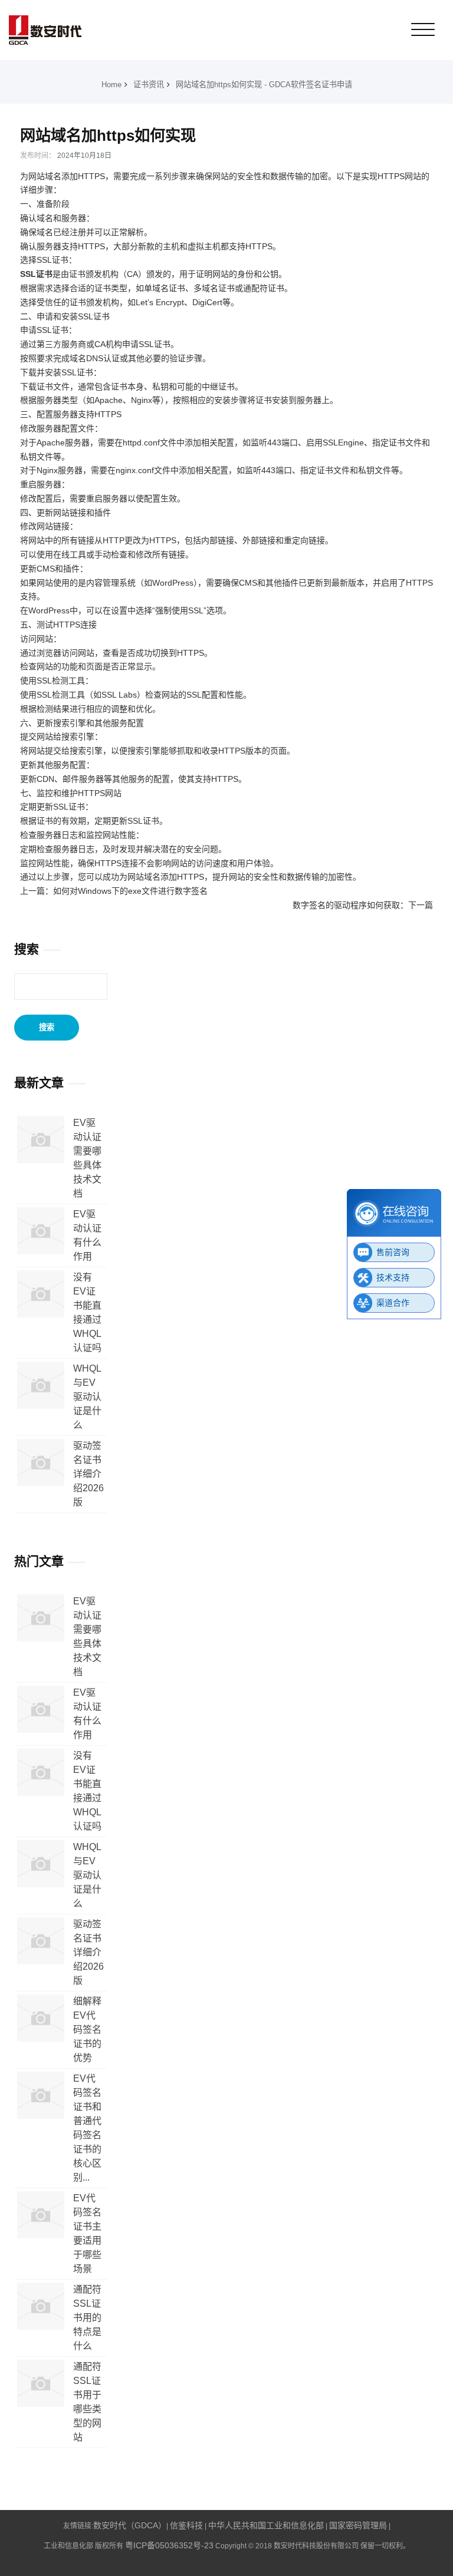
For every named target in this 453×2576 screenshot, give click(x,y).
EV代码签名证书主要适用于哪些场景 (87, 2233)
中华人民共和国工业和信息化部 (266, 2525)
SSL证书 (36, 274)
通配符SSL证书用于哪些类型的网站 (87, 2402)
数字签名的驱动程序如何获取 (346, 905)
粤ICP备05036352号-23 (169, 2545)
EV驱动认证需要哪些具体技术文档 (87, 1158)
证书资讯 (149, 85)
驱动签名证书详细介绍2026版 (88, 1474)
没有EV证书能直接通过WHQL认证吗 (87, 1312)
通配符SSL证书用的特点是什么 (87, 2318)
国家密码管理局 (358, 2525)
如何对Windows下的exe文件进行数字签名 (130, 891)
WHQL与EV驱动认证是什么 (87, 1397)
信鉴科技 (186, 2525)
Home (111, 85)
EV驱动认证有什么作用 (87, 1235)
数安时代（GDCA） (130, 2525)
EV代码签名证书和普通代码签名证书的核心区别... (87, 2128)
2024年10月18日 (84, 156)
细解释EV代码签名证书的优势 (87, 2030)
